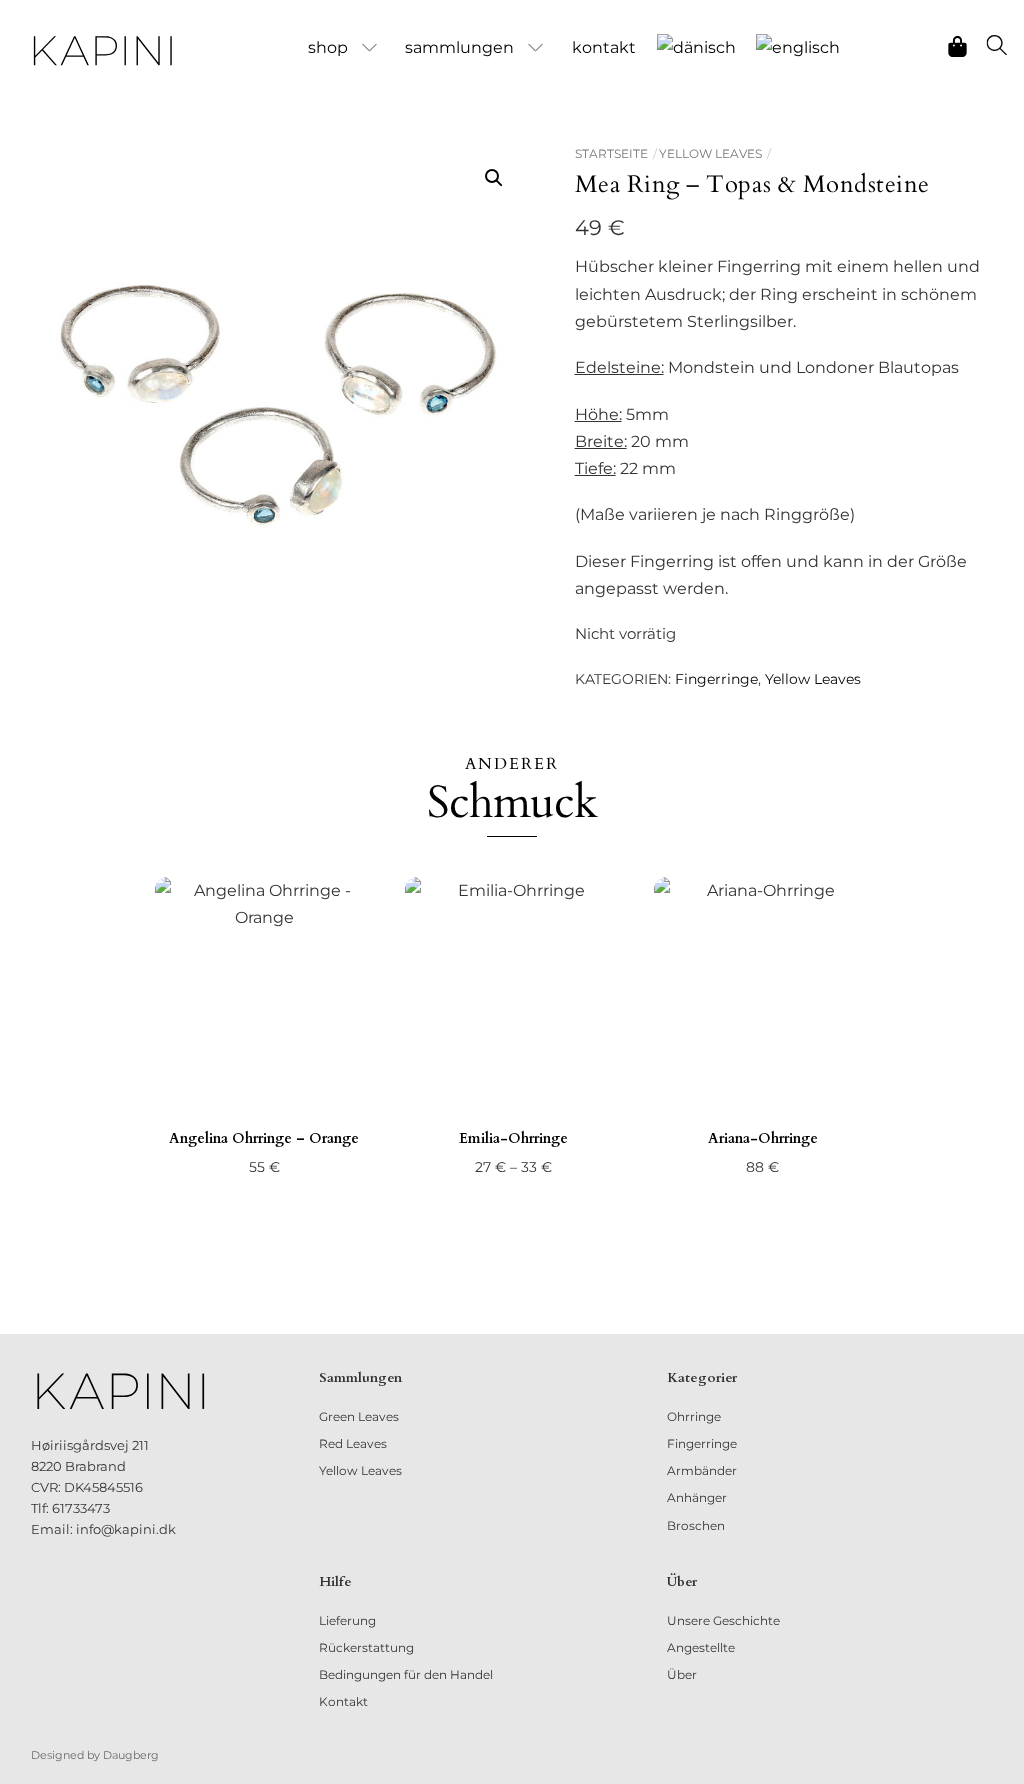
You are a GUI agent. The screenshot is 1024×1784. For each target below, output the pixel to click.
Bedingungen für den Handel (406, 1674)
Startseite (611, 153)
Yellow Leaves (710, 153)
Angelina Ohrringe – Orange (264, 1138)
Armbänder (702, 1470)
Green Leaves (359, 1416)
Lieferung (347, 1620)
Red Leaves (353, 1443)
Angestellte (701, 1647)
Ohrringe (694, 1416)
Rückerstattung (366, 1647)
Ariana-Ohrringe (763, 1138)
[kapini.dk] (103, 51)
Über (682, 1674)
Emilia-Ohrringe (513, 1138)
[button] (494, 178)
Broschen (696, 1525)
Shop (328, 47)
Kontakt (604, 47)
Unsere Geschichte (723, 1620)
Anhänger (697, 1497)
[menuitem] (696, 48)
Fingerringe (716, 679)
